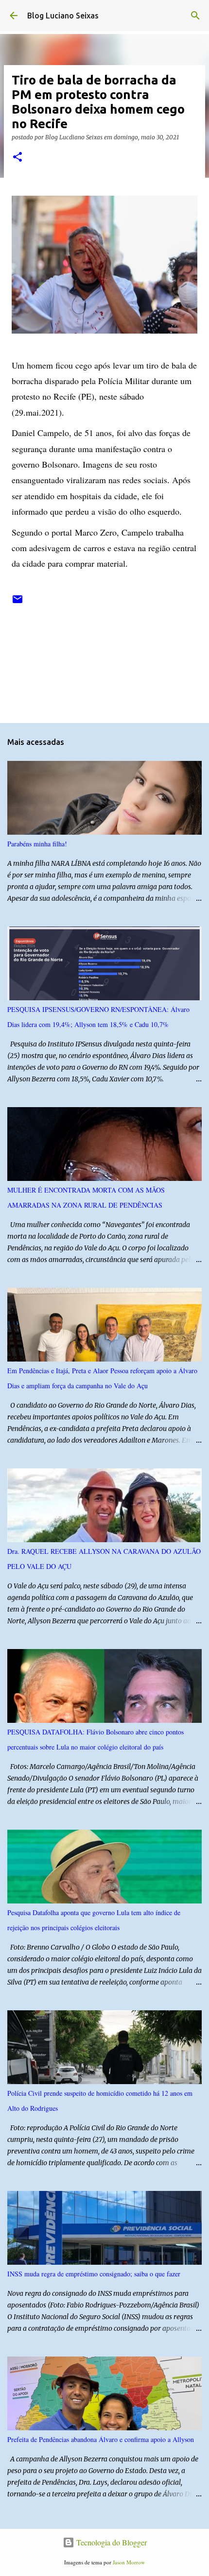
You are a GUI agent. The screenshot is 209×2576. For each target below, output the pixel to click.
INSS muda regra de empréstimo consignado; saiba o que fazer (94, 2274)
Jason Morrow (129, 2562)
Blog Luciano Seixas (63, 16)
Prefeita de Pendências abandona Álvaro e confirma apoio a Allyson (101, 2439)
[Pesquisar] (195, 16)
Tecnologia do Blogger (111, 2542)
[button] (17, 158)
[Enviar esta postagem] (17, 603)
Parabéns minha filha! (37, 844)
